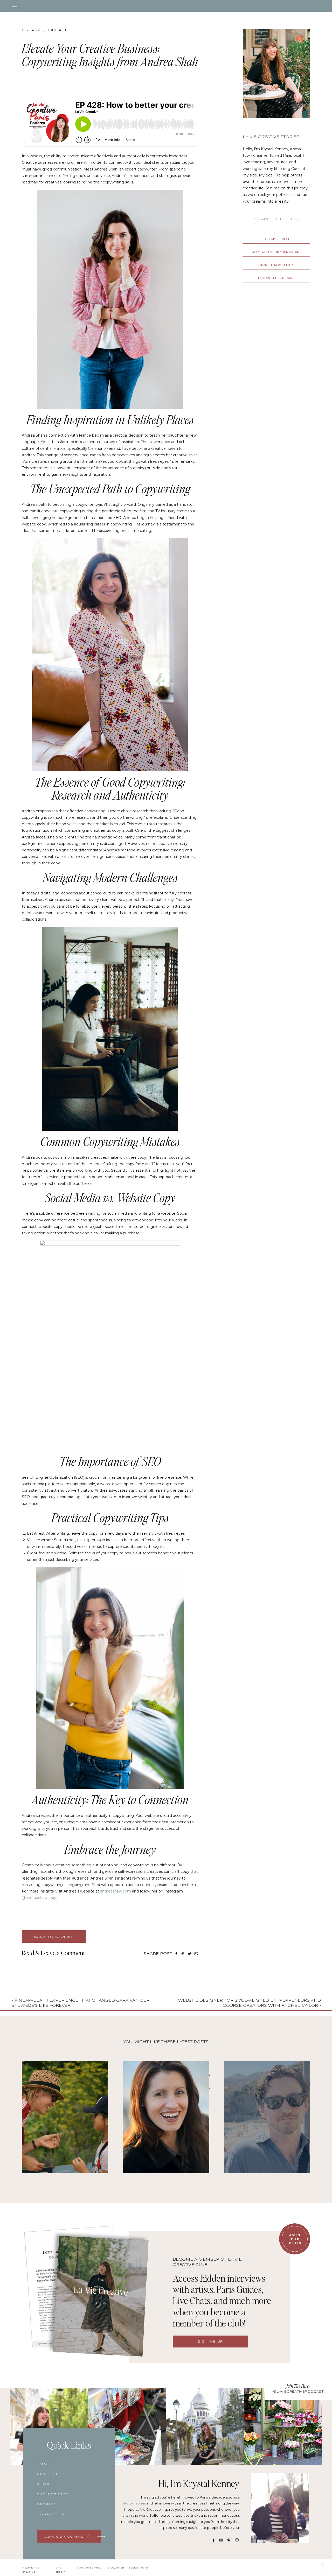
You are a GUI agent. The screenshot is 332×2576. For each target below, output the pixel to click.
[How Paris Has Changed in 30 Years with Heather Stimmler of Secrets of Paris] (166, 2117)
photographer (134, 2503)
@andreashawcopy (39, 1898)
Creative (32, 30)
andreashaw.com (116, 1891)
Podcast (56, 30)
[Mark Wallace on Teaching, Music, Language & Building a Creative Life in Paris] (267, 2117)
